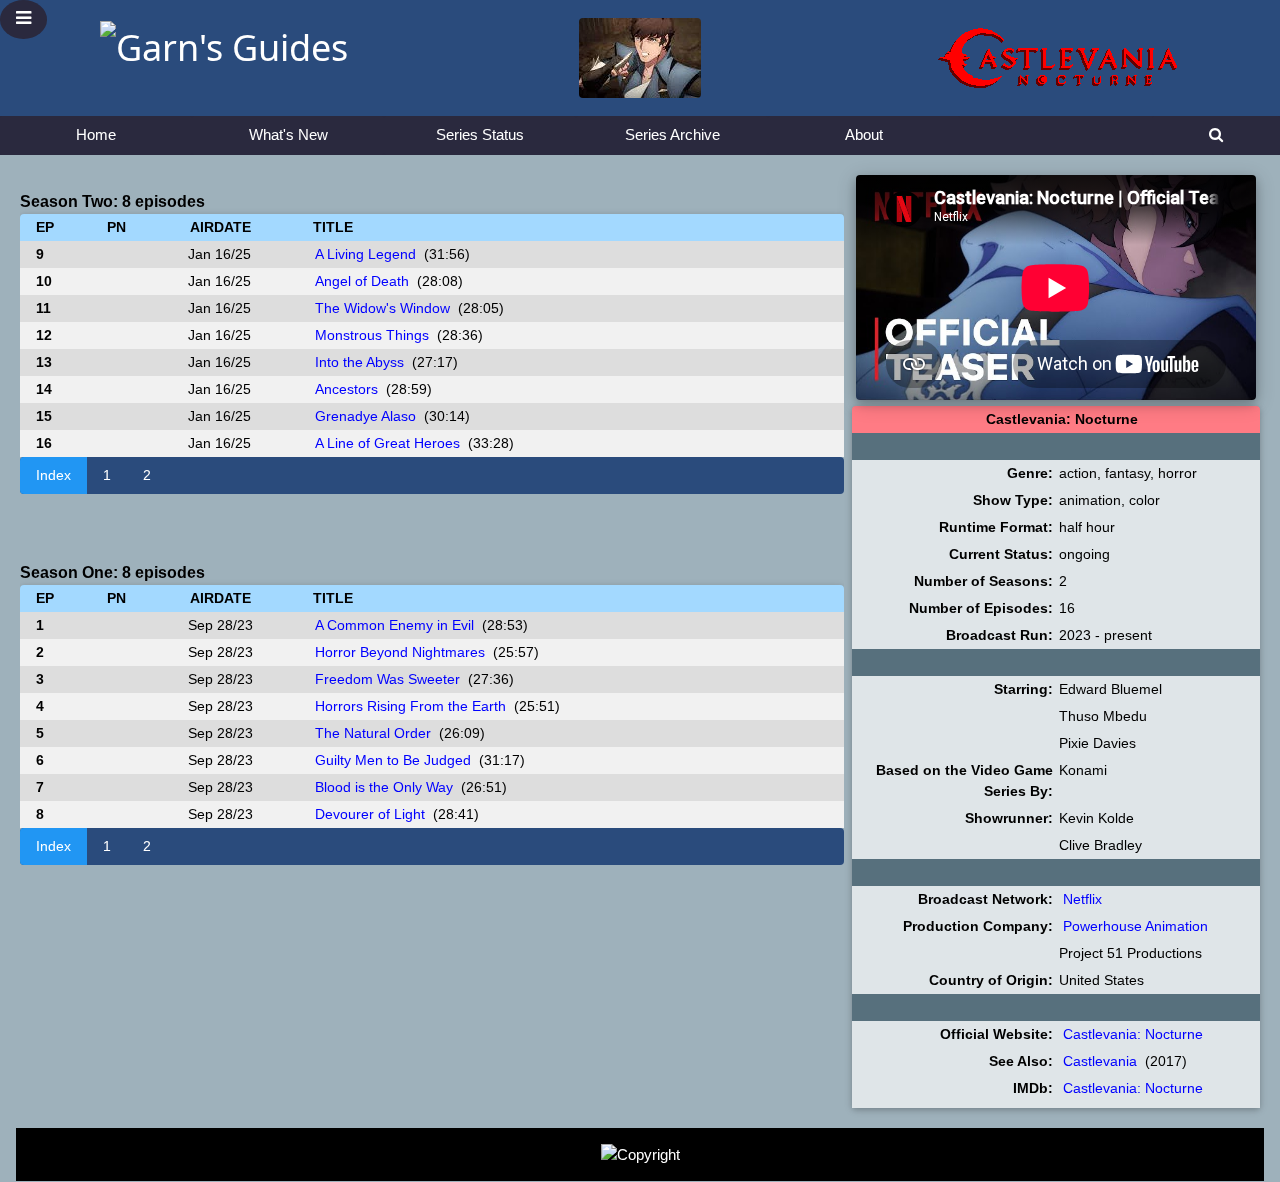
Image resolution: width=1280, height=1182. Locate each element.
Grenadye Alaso (365, 416)
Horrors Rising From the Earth (410, 706)
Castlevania (1100, 1061)
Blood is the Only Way (384, 787)
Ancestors (346, 389)
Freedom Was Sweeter (387, 679)
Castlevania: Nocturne (1133, 1034)
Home (96, 134)
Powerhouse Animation (1135, 926)
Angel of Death (362, 281)
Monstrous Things (372, 335)
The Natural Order (373, 733)
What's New (288, 134)
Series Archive (672, 134)
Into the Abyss (359, 362)
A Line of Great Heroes (387, 443)
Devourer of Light (370, 814)
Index (53, 475)
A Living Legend (365, 254)
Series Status (480, 134)
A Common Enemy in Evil (394, 625)
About (864, 134)
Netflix (1082, 899)
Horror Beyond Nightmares (400, 652)
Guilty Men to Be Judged (393, 760)
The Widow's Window (382, 308)
